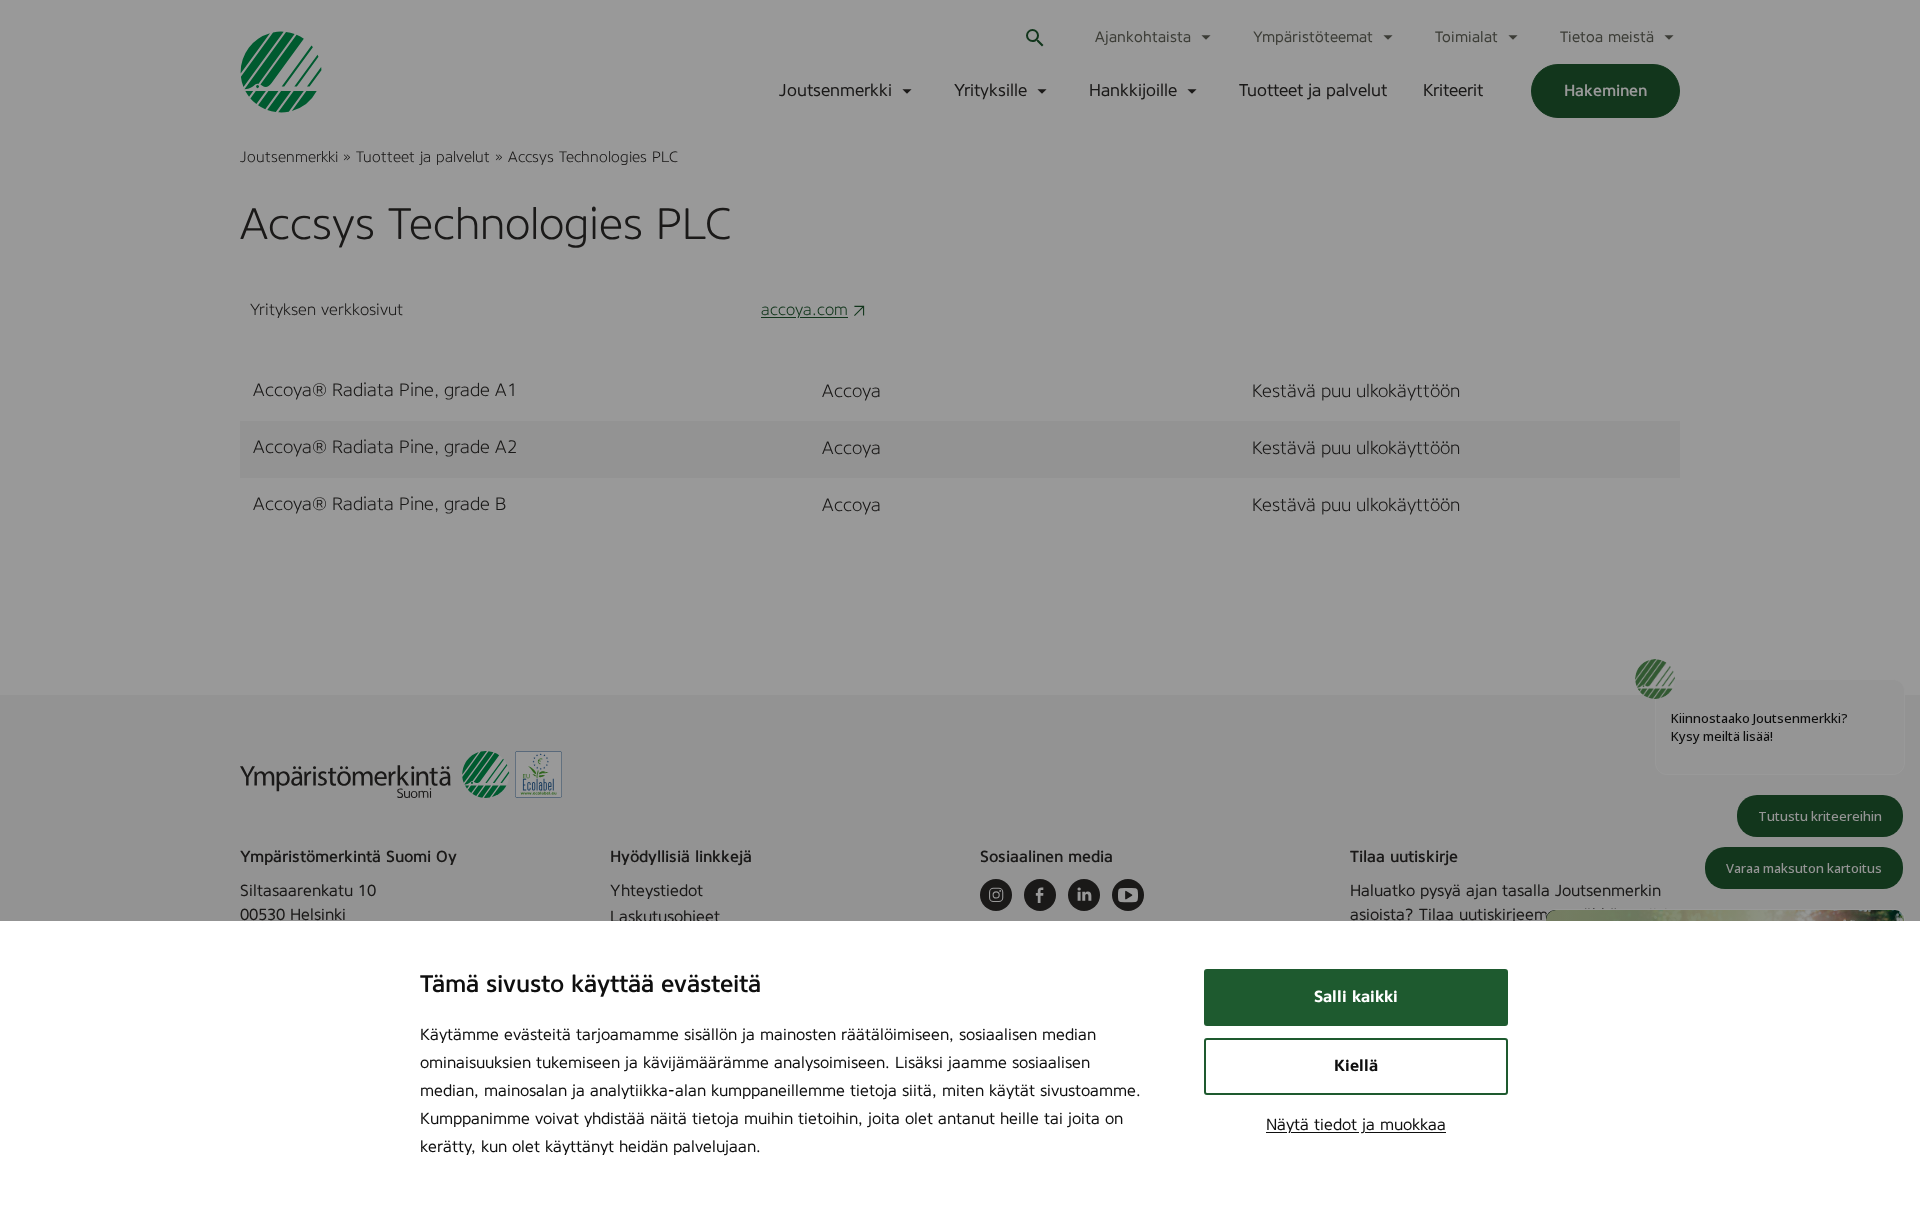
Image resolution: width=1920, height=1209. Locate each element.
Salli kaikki (1356, 997)
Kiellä (1356, 1066)
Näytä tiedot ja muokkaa (1356, 1125)
